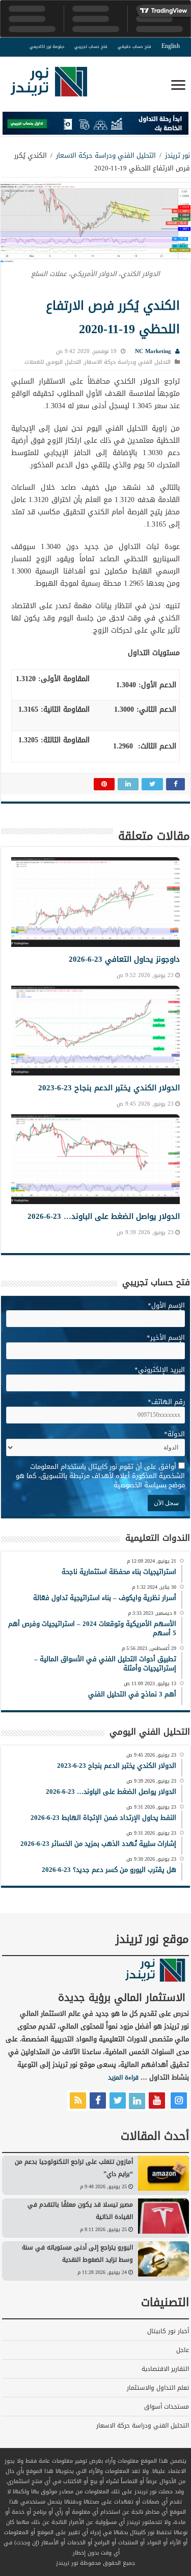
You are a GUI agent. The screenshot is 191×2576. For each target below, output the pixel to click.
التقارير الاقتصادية (165, 2369)
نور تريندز (178, 155)
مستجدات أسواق (167, 2407)
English (171, 46)
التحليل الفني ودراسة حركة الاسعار (106, 155)
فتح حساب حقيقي (134, 47)
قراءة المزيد (123, 2078)
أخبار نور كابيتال (168, 2331)
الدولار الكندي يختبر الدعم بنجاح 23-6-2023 (109, 1088)
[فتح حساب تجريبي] (95, 125)
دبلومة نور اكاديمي (47, 47)
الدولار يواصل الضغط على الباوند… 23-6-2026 (104, 1216)
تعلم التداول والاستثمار (158, 2388)
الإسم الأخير (166, 1337)
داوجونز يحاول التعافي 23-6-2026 (124, 959)
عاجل (183, 2350)
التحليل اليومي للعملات (53, 362)
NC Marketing (153, 351)
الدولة (174, 1434)
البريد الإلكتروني (160, 1370)
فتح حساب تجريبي (91, 47)
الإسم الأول (166, 1305)
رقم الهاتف (166, 1402)
